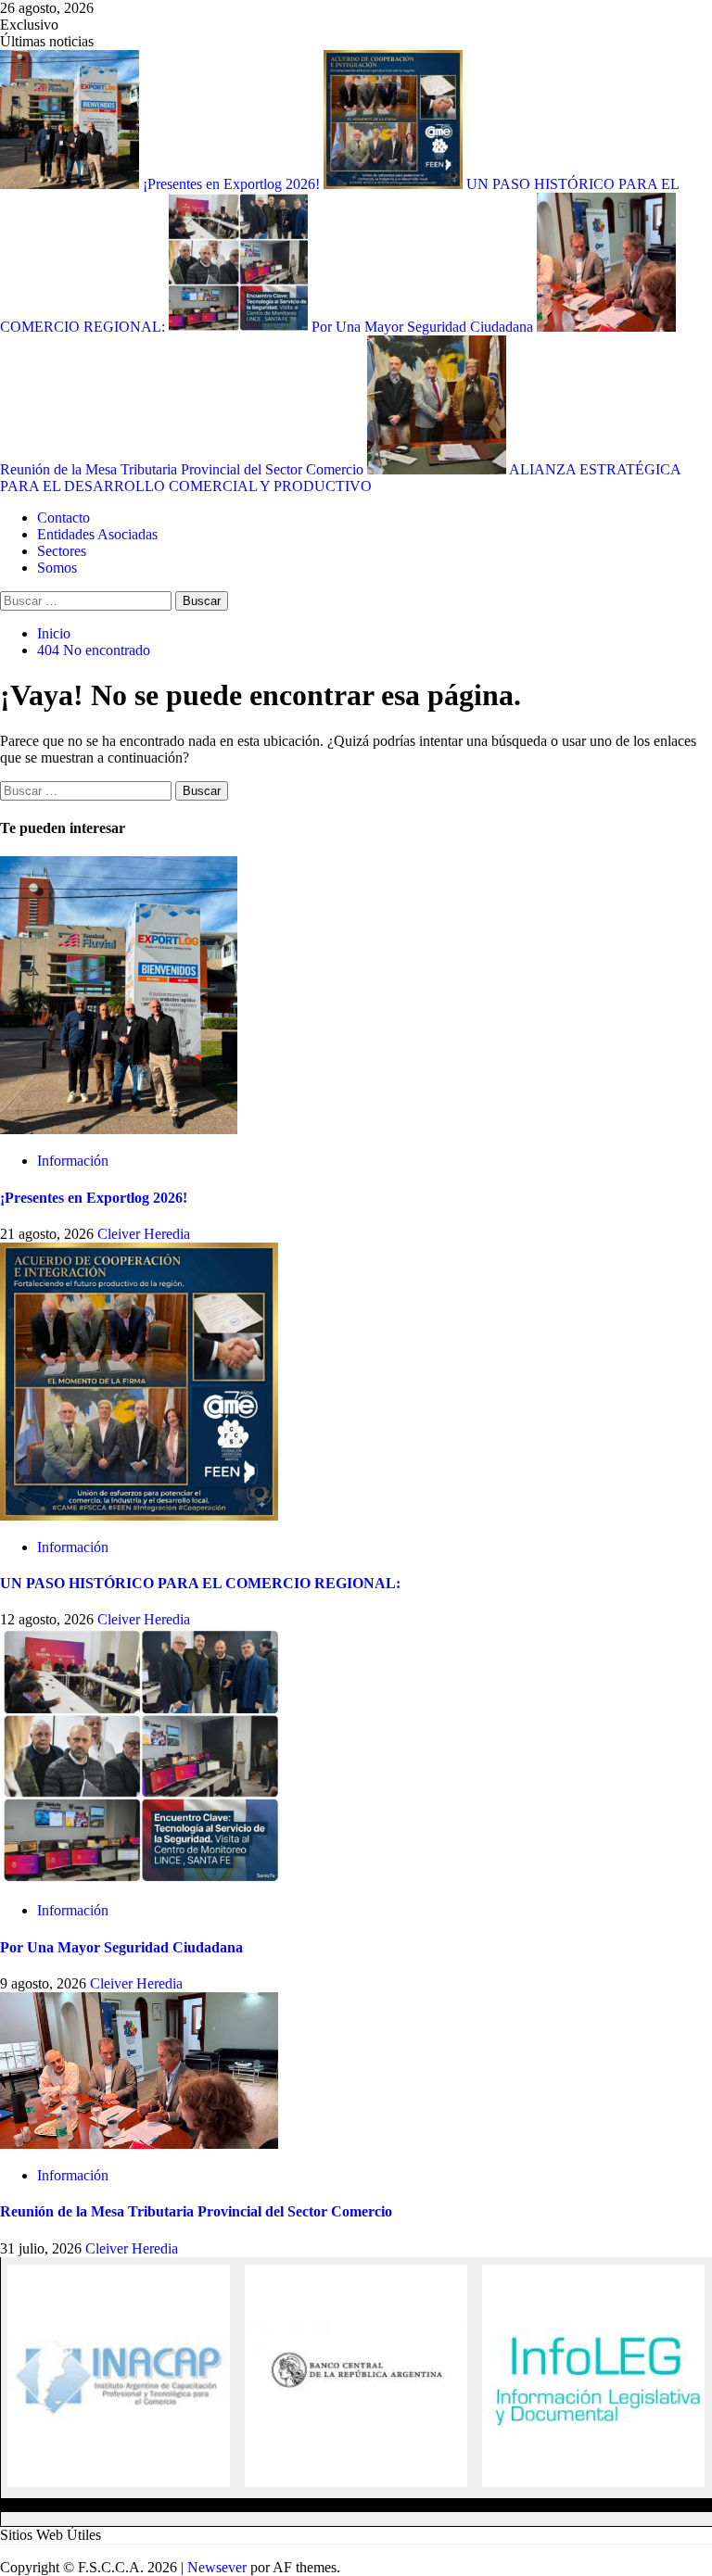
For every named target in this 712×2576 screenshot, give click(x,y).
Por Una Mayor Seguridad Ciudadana (424, 327)
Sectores (62, 551)
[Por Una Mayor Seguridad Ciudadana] (139, 1879)
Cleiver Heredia (144, 1234)
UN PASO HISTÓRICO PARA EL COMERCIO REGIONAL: (200, 1583)
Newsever (217, 2567)
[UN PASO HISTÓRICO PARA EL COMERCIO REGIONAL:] (139, 1515)
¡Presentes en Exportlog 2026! (233, 184)
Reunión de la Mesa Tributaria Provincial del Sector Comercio (196, 2211)
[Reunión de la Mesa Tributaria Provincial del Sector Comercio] (139, 2144)
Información (73, 1161)
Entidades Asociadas (97, 534)
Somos (57, 568)
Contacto (64, 518)
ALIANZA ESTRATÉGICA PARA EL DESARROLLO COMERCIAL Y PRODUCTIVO (340, 478)
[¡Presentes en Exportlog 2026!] (119, 1129)
